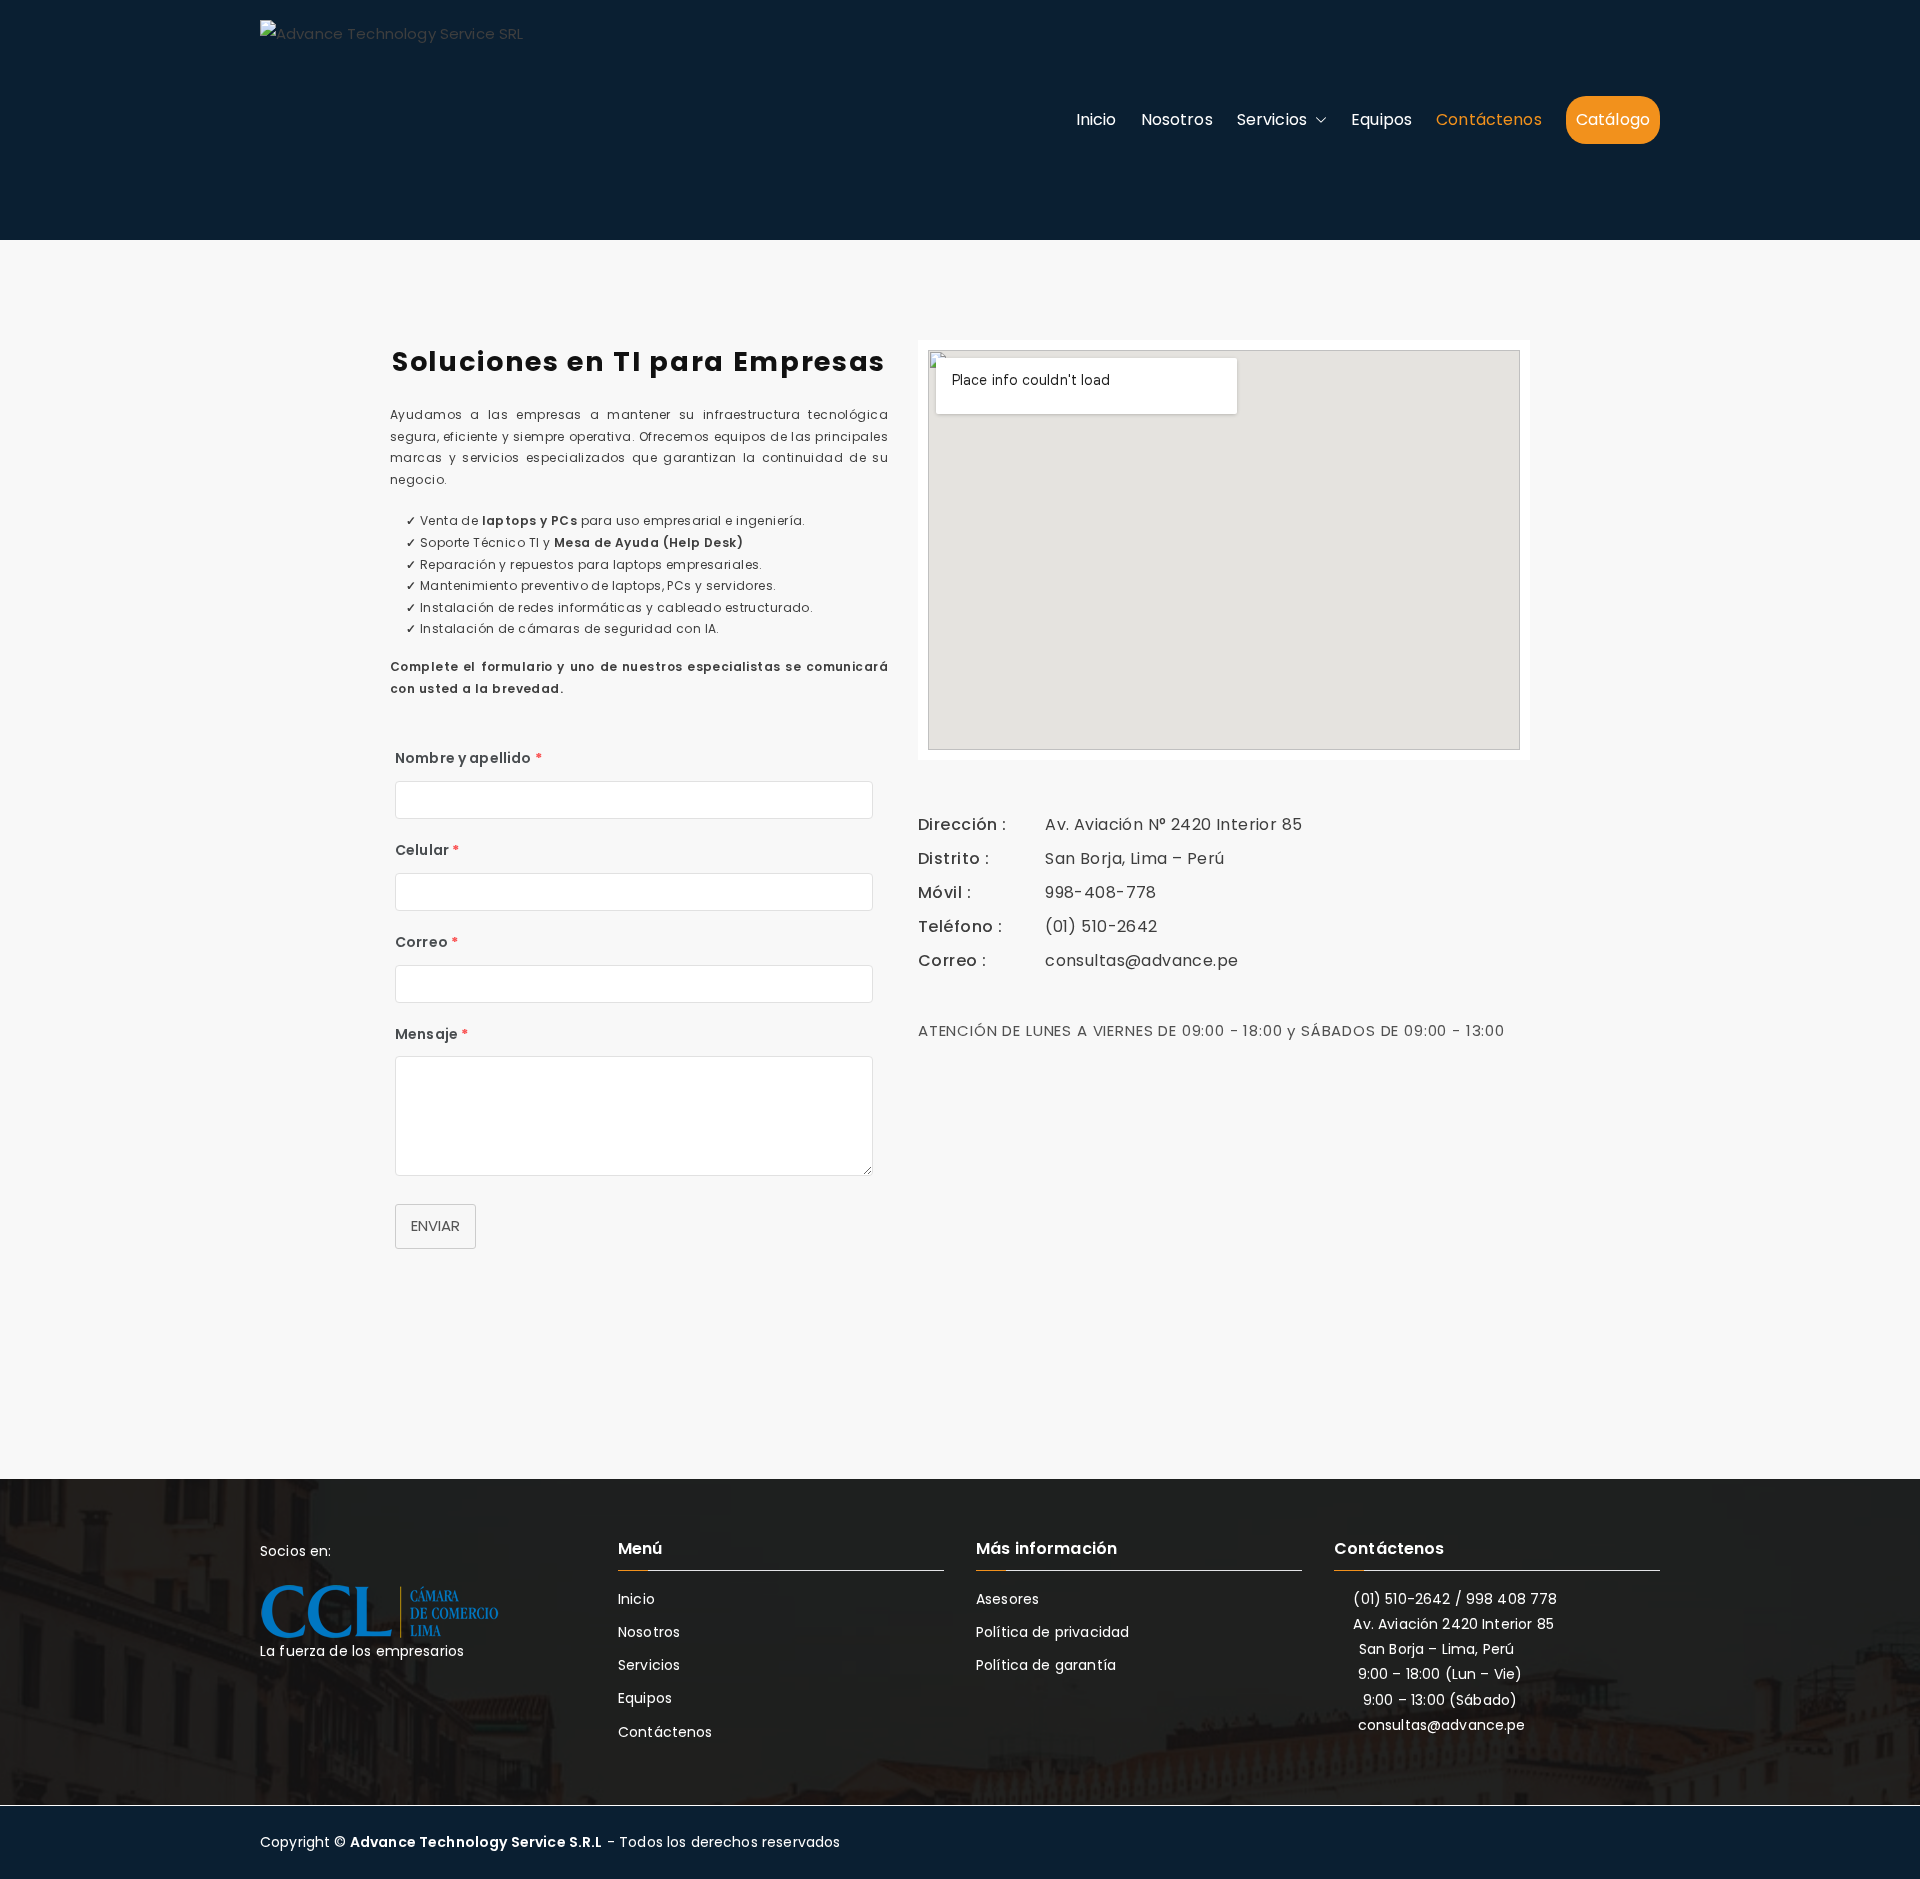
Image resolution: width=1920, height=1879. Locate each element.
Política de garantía (1046, 1665)
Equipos (1381, 119)
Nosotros (1177, 119)
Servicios (1272, 119)
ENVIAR (435, 1225)
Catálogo (1613, 119)
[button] (1317, 120)
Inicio (1096, 119)
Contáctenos (1489, 119)
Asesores (1007, 1599)
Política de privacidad (1052, 1632)
